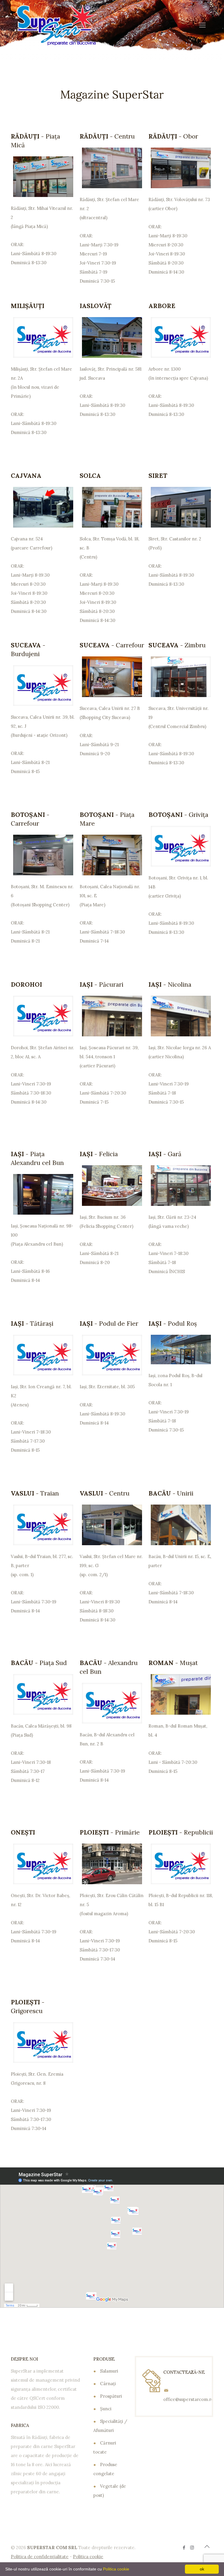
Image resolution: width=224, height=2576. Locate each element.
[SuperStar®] (57, 25)
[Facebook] (184, 2548)
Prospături (111, 2396)
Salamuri (109, 2371)
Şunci (106, 2409)
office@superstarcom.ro (189, 2399)
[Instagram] (192, 2548)
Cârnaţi (108, 2384)
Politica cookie (116, 2569)
